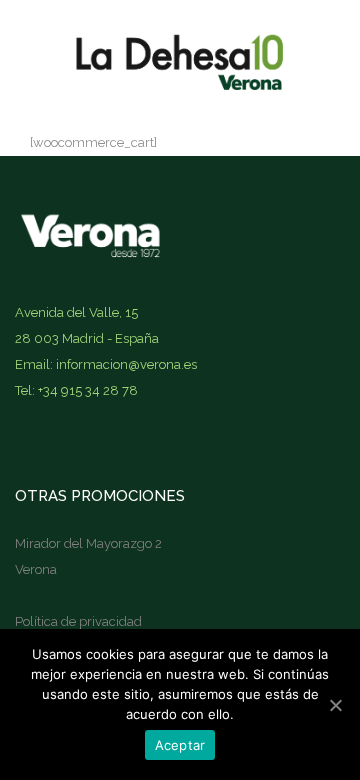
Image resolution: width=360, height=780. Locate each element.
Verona (36, 569)
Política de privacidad (78, 621)
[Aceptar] (335, 705)
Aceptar (180, 745)
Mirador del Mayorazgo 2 (88, 543)
